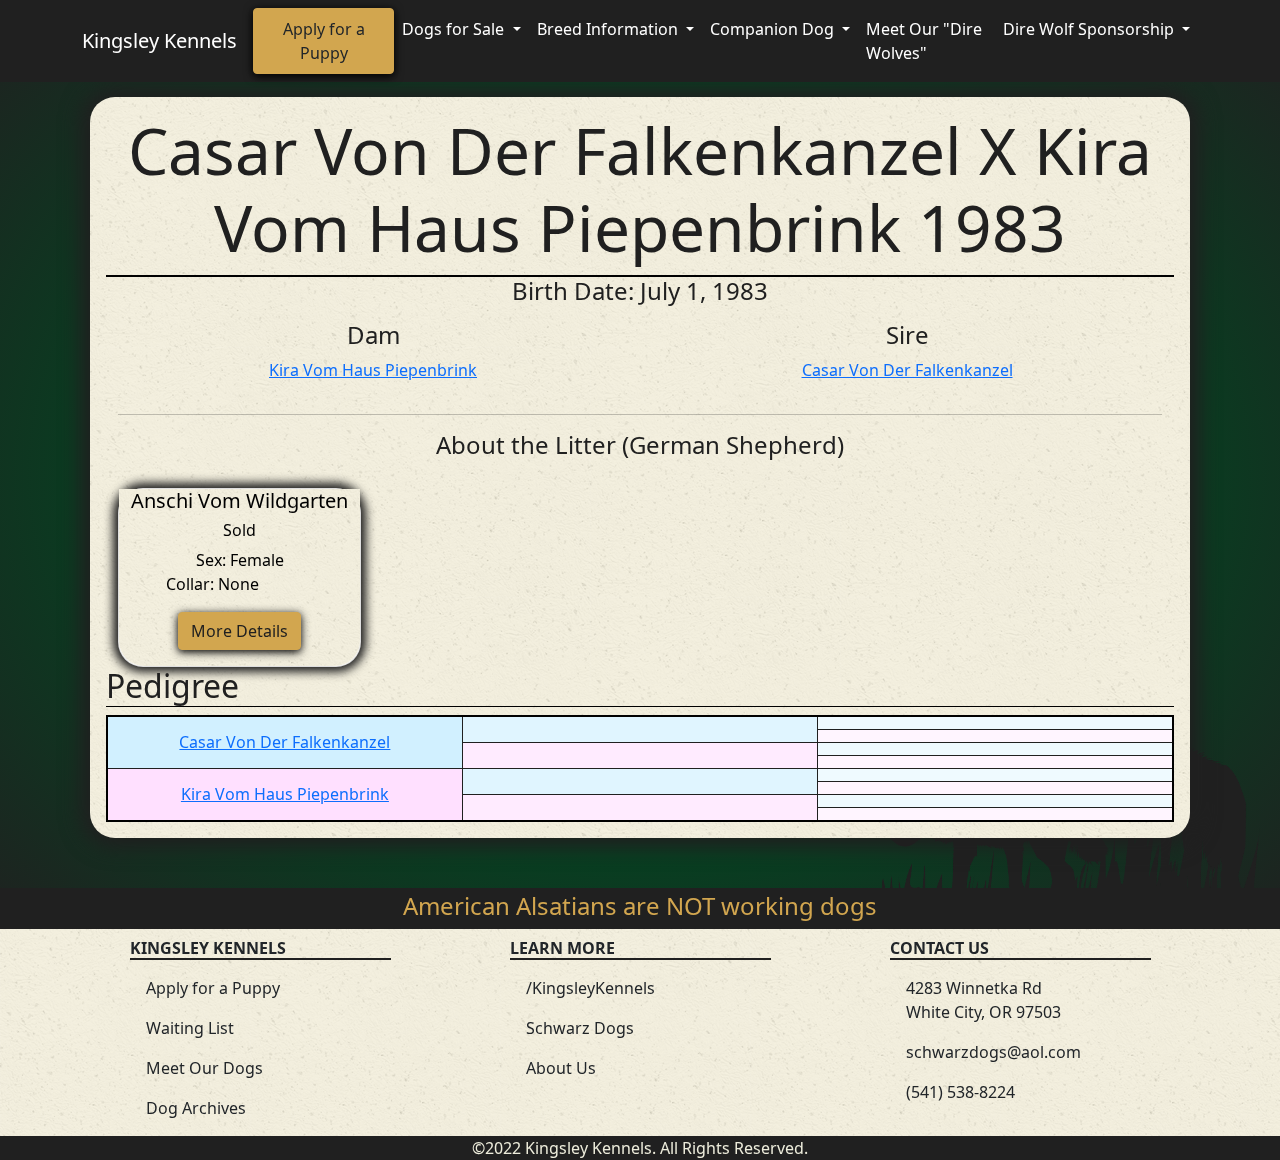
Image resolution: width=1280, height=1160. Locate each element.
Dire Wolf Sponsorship (1090, 29)
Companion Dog (774, 29)
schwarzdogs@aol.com (993, 1052)
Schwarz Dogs (580, 1028)
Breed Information (609, 29)
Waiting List (190, 1028)
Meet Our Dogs (204, 1068)
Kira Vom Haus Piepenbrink (373, 370)
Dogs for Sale (455, 29)
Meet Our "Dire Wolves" (924, 41)
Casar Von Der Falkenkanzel (907, 370)
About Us (561, 1068)
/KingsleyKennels (590, 988)
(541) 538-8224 (960, 1092)
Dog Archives (196, 1108)
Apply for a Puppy (324, 41)
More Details (239, 631)
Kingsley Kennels (159, 40)
